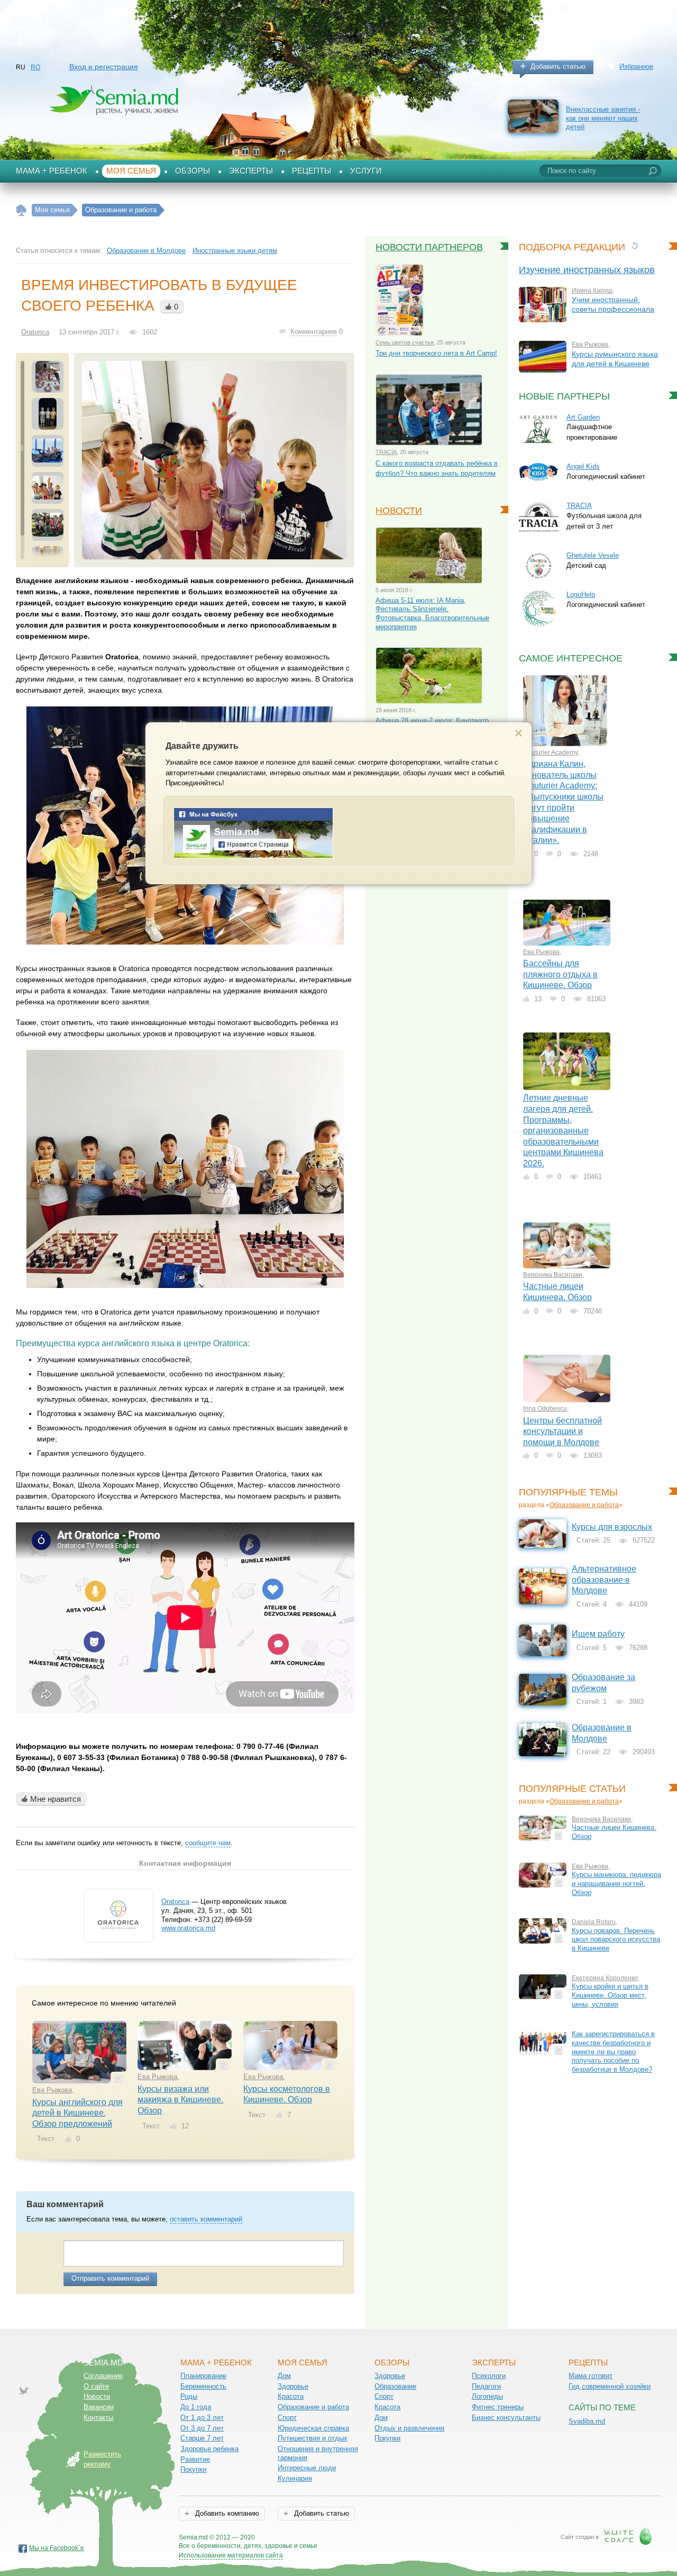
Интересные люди (307, 2468)
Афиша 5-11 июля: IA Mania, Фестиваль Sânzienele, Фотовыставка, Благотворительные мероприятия (432, 614)
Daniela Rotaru (594, 1922)
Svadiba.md (587, 2421)
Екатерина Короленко (605, 1978)
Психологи (489, 2376)
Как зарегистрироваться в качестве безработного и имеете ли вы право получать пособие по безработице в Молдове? (613, 2052)
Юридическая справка (313, 2428)
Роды (189, 2396)
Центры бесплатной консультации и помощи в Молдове (562, 1431)
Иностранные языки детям (235, 251)
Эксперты (251, 171)
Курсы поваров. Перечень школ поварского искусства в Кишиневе (616, 1939)
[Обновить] (634, 246)
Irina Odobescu (545, 1409)
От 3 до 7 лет (202, 2428)
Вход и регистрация (104, 67)
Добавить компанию (226, 2513)
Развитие (195, 2459)
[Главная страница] (21, 210)
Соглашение (103, 2376)
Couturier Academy (550, 752)
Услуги (366, 171)
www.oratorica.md (188, 1928)
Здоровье (293, 2386)
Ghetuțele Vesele (593, 555)
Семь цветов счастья (405, 342)
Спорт (287, 2418)
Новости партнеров (429, 247)
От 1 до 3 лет (202, 2418)
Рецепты (312, 171)
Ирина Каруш (592, 291)
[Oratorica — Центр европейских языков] (118, 1934)
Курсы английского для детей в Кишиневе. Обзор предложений (77, 2113)
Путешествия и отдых (313, 2438)
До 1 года (196, 2407)
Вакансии (99, 2407)
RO (35, 67)
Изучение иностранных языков (587, 270)
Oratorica (35, 332)
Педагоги (486, 2386)
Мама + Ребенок (52, 171)
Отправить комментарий (110, 2278)
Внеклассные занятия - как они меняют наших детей (603, 118)
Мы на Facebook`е (57, 2548)
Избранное (636, 66)
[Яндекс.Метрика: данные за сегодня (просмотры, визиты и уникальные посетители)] (348, 2538)
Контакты (98, 2418)
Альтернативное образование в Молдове (604, 1580)
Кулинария (295, 2478)
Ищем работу (598, 1634)
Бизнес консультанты (506, 2418)
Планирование (203, 2376)
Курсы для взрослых (612, 1527)
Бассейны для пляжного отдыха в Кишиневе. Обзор (560, 974)
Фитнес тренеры (498, 2407)
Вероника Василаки (553, 1275)
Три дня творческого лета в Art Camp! (436, 353)
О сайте (96, 2386)
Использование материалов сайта (231, 2555)
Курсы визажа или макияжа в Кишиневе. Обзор (180, 2100)
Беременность (203, 2386)
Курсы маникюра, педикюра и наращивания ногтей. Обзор (616, 1883)
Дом (284, 2376)
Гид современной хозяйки (610, 2386)
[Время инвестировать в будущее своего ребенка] (214, 460)
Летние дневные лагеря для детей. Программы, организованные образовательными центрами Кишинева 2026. (563, 1130)
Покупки (193, 2469)
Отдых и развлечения (409, 2428)
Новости (399, 511)
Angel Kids (583, 466)
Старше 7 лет (202, 2438)
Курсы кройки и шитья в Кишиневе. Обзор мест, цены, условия (610, 1995)
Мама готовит (591, 2376)
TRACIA (386, 452)
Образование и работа (584, 1505)
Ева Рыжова (52, 2090)
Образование (395, 2386)
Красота (291, 2396)
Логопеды (487, 2396)
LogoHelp (581, 595)
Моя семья (131, 171)
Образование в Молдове (146, 251)
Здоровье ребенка (209, 2449)
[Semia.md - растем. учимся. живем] (253, 856)
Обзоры (193, 171)
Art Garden (583, 417)
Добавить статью (558, 66)
